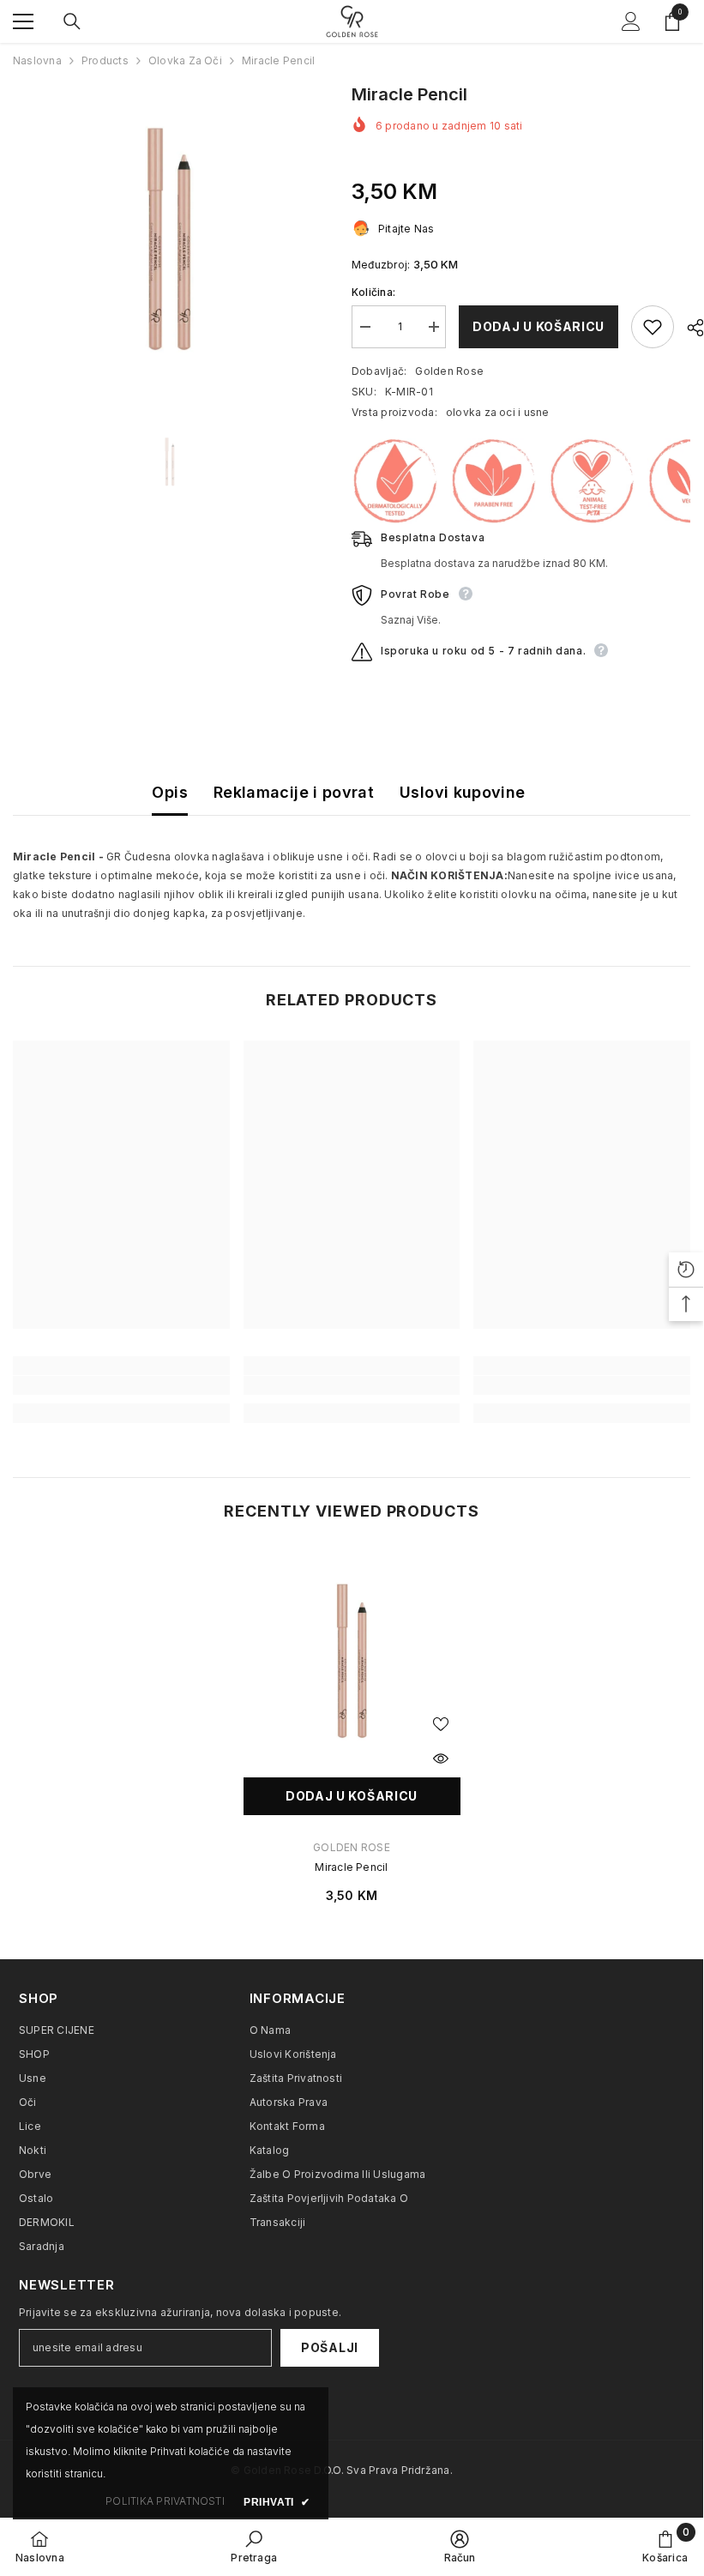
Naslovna (37, 60)
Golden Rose (449, 371)
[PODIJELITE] (689, 328)
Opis (169, 792)
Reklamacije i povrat (294, 792)
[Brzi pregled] (441, 1759)
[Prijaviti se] (631, 21)
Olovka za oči (185, 60)
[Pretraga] (72, 21)
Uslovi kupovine (462, 792)
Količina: (373, 292)
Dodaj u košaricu (539, 326)
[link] (121, 1385)
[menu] (23, 21)
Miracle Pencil (351, 1867)
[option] (169, 238)
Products (105, 60)
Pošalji (330, 2347)
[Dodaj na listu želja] (653, 327)
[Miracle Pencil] (352, 1660)
